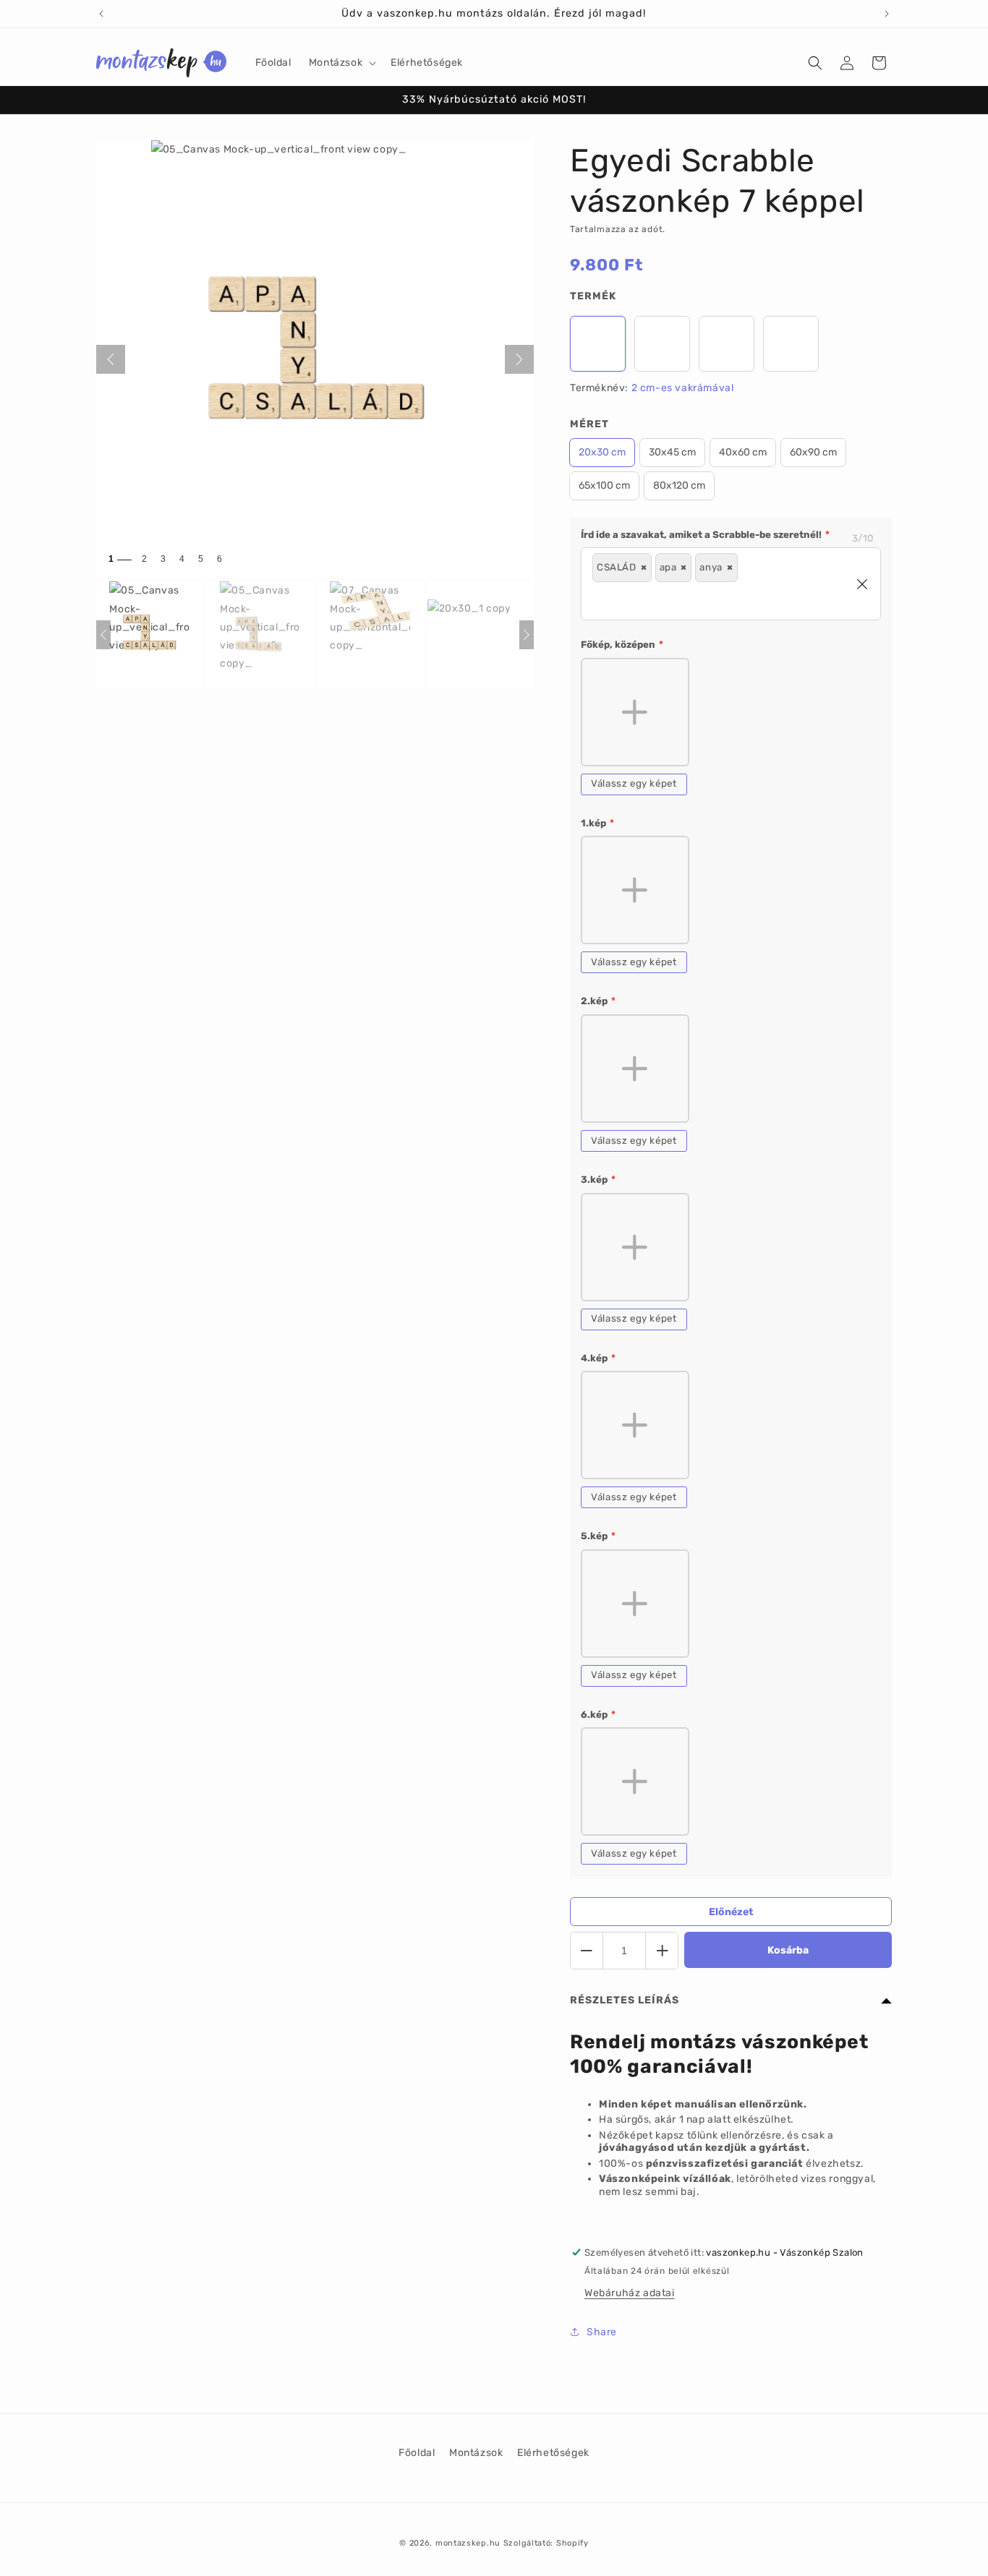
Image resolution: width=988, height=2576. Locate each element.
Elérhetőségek (553, 2453)
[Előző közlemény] (101, 14)
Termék (593, 296)
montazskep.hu (468, 2543)
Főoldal (417, 2453)
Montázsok (476, 2453)
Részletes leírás (625, 2000)
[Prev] (103, 635)
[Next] (527, 635)
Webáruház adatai (630, 2293)
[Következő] (519, 359)
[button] (341, 63)
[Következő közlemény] (887, 14)
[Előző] (111, 359)
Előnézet (731, 1912)
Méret (589, 424)
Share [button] (602, 2332)
